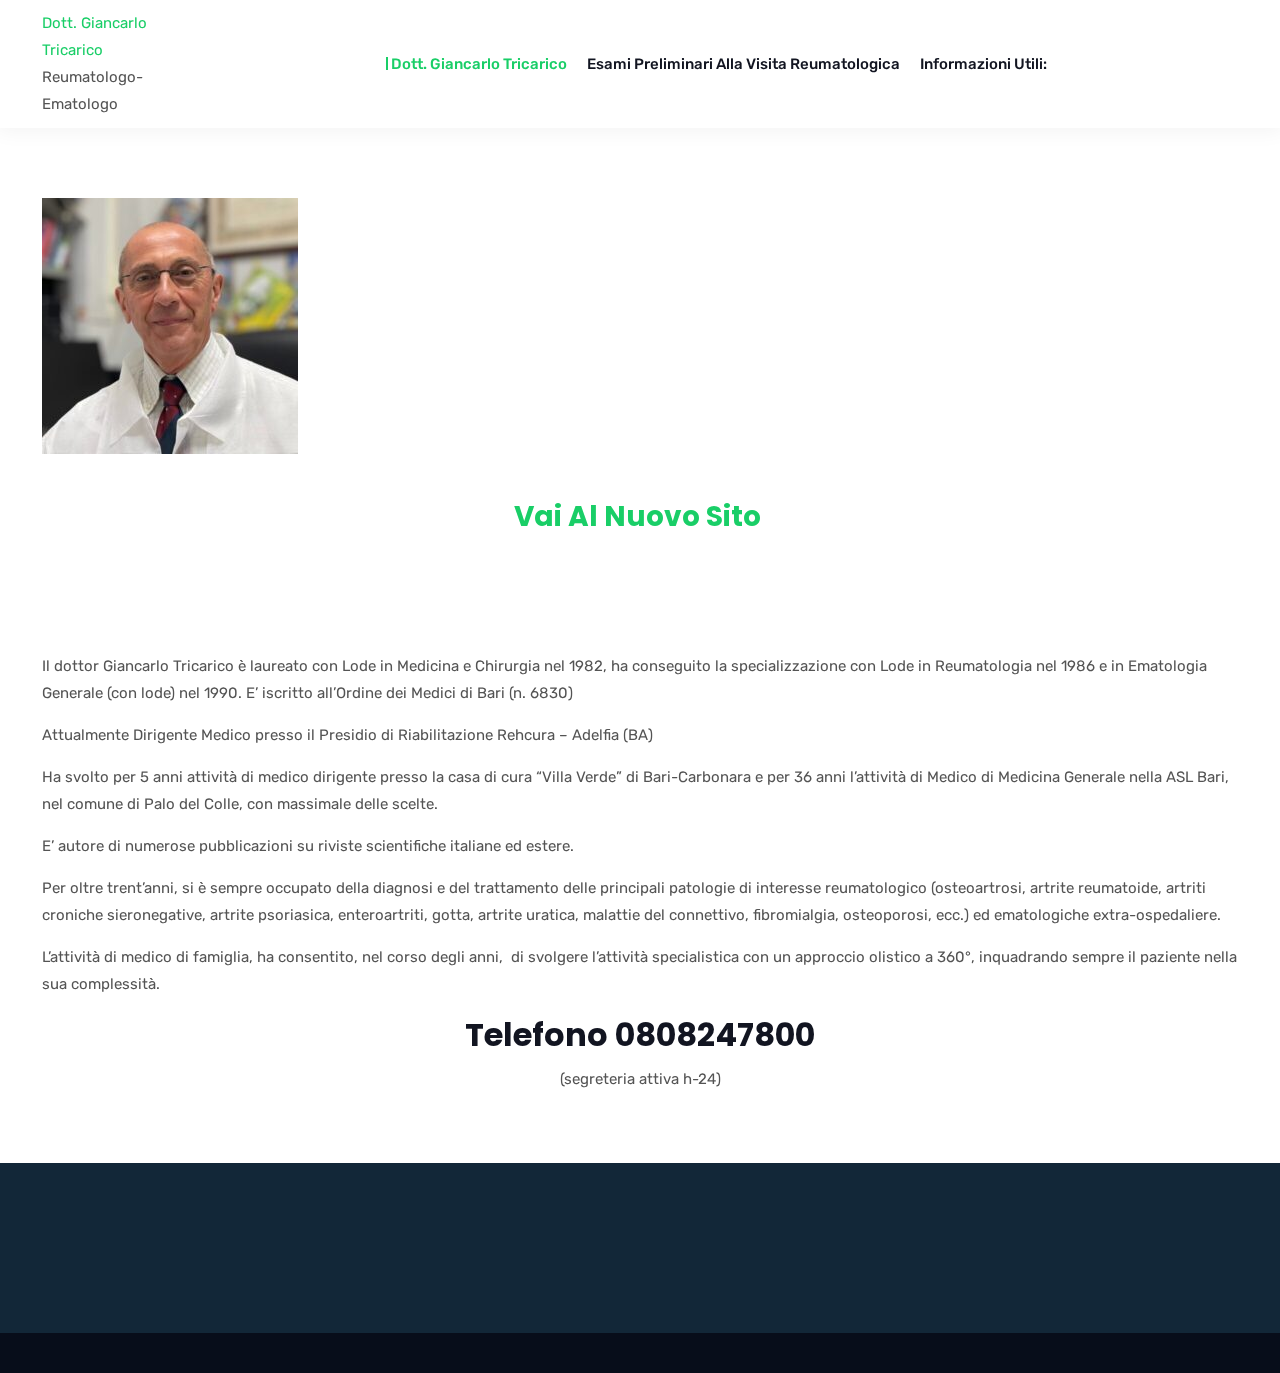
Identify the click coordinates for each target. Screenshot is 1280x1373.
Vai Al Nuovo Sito (640, 516)
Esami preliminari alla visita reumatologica (743, 64)
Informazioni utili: (983, 64)
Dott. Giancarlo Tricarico (94, 36)
